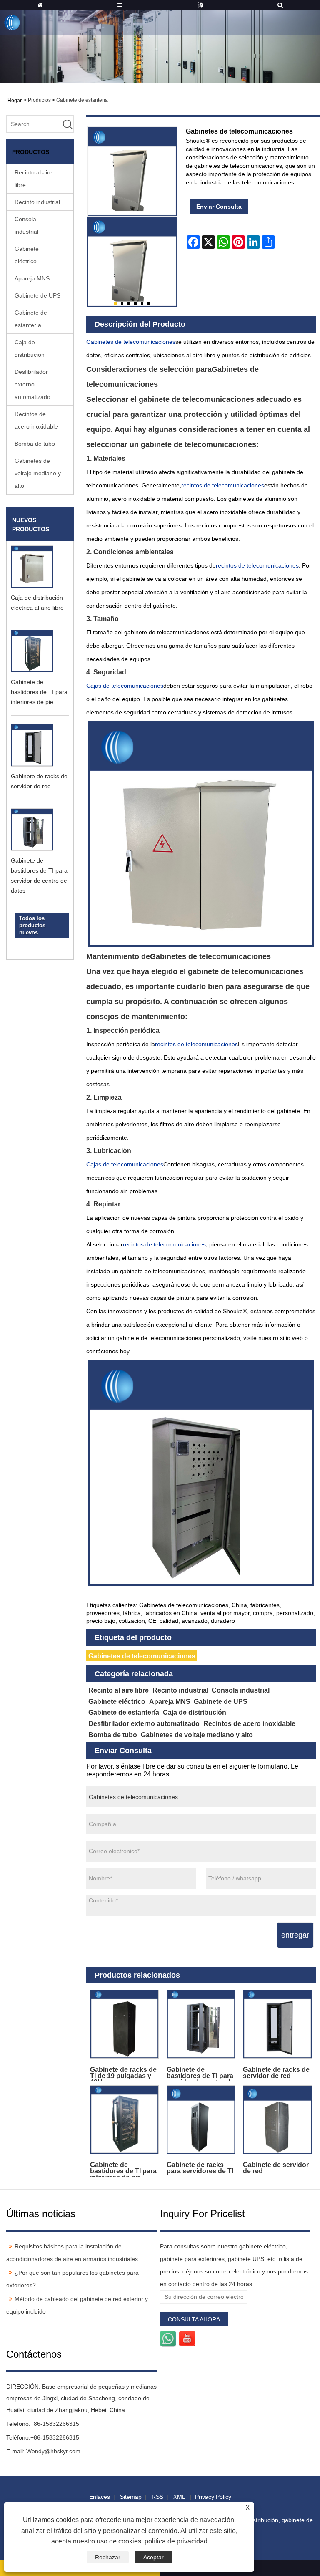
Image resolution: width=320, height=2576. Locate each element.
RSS (157, 2497)
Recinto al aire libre (34, 179)
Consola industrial (26, 225)
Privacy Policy (213, 2497)
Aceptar (154, 2557)
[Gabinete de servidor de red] (277, 2120)
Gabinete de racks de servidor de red (276, 2073)
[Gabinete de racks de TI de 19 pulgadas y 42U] (125, 2024)
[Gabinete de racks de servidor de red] (277, 2024)
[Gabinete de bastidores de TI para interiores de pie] (125, 2120)
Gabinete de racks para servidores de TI (200, 2168)
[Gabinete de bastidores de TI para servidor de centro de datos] (201, 2024)
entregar (295, 1935)
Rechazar (108, 2557)
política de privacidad (176, 2541)
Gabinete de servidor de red (276, 2168)
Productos (39, 100)
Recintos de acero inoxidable (36, 420)
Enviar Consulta (219, 207)
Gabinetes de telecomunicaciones (142, 1656)
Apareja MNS (32, 278)
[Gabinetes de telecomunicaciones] (132, 262)
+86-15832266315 (55, 2424)
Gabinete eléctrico (27, 255)
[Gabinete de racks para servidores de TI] (201, 2120)
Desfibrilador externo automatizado (32, 384)
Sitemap (131, 2497)
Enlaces (100, 2497)
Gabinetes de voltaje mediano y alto (38, 473)
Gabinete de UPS (37, 295)
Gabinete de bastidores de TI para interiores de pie (39, 692)
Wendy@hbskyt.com (53, 2451)
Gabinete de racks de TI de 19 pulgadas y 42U (123, 2074)
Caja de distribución (30, 348)
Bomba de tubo (35, 444)
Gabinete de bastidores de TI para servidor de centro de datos (200, 2074)
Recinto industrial (37, 202)
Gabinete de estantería (82, 100)
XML (179, 2497)
